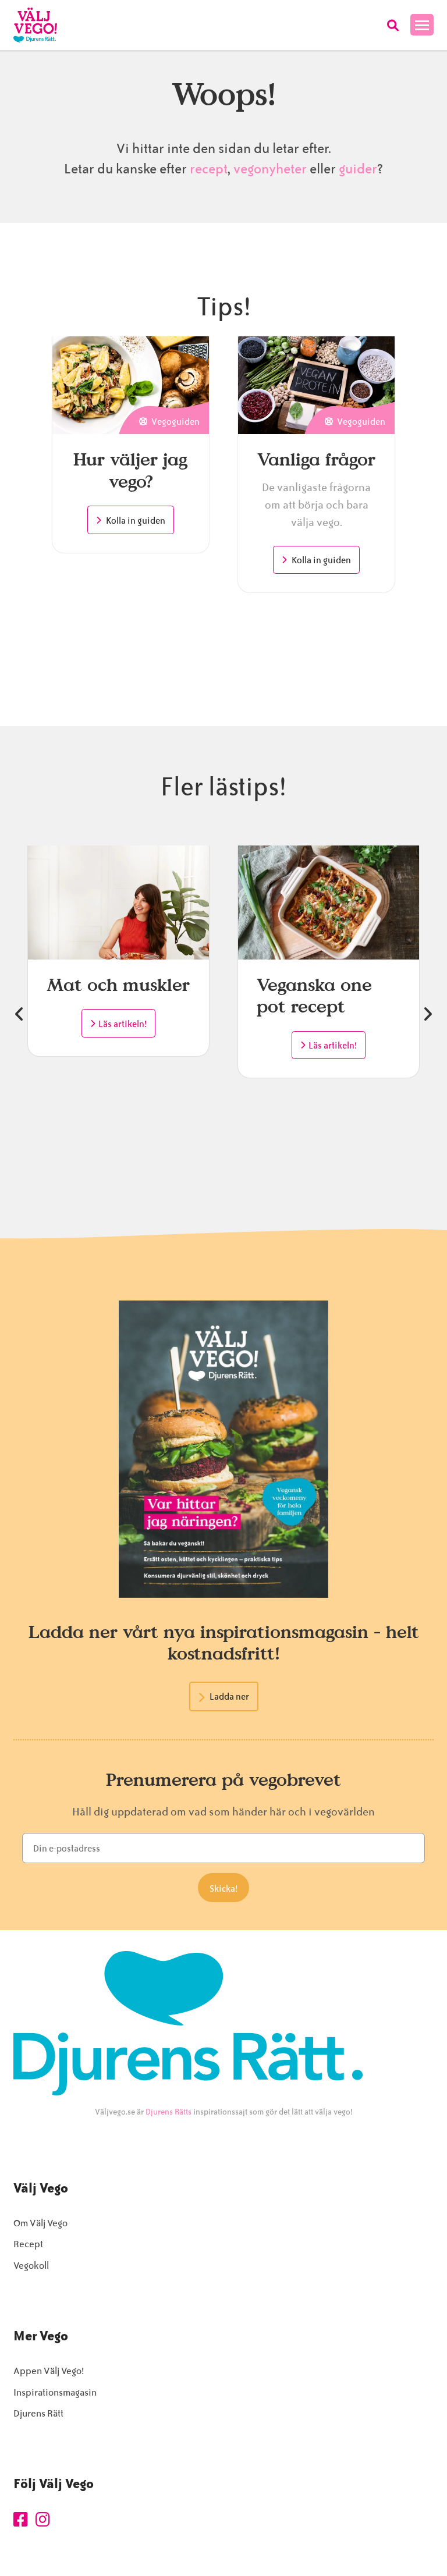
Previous (19, 1014)
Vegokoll (31, 2266)
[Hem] (35, 25)
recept (207, 169)
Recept (28, 2244)
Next (428, 1014)
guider (358, 169)
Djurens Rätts (168, 2112)
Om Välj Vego (40, 2223)
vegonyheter (270, 169)
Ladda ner (229, 1697)
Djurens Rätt (38, 2413)
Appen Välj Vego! (49, 2371)
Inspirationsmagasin (55, 2392)
